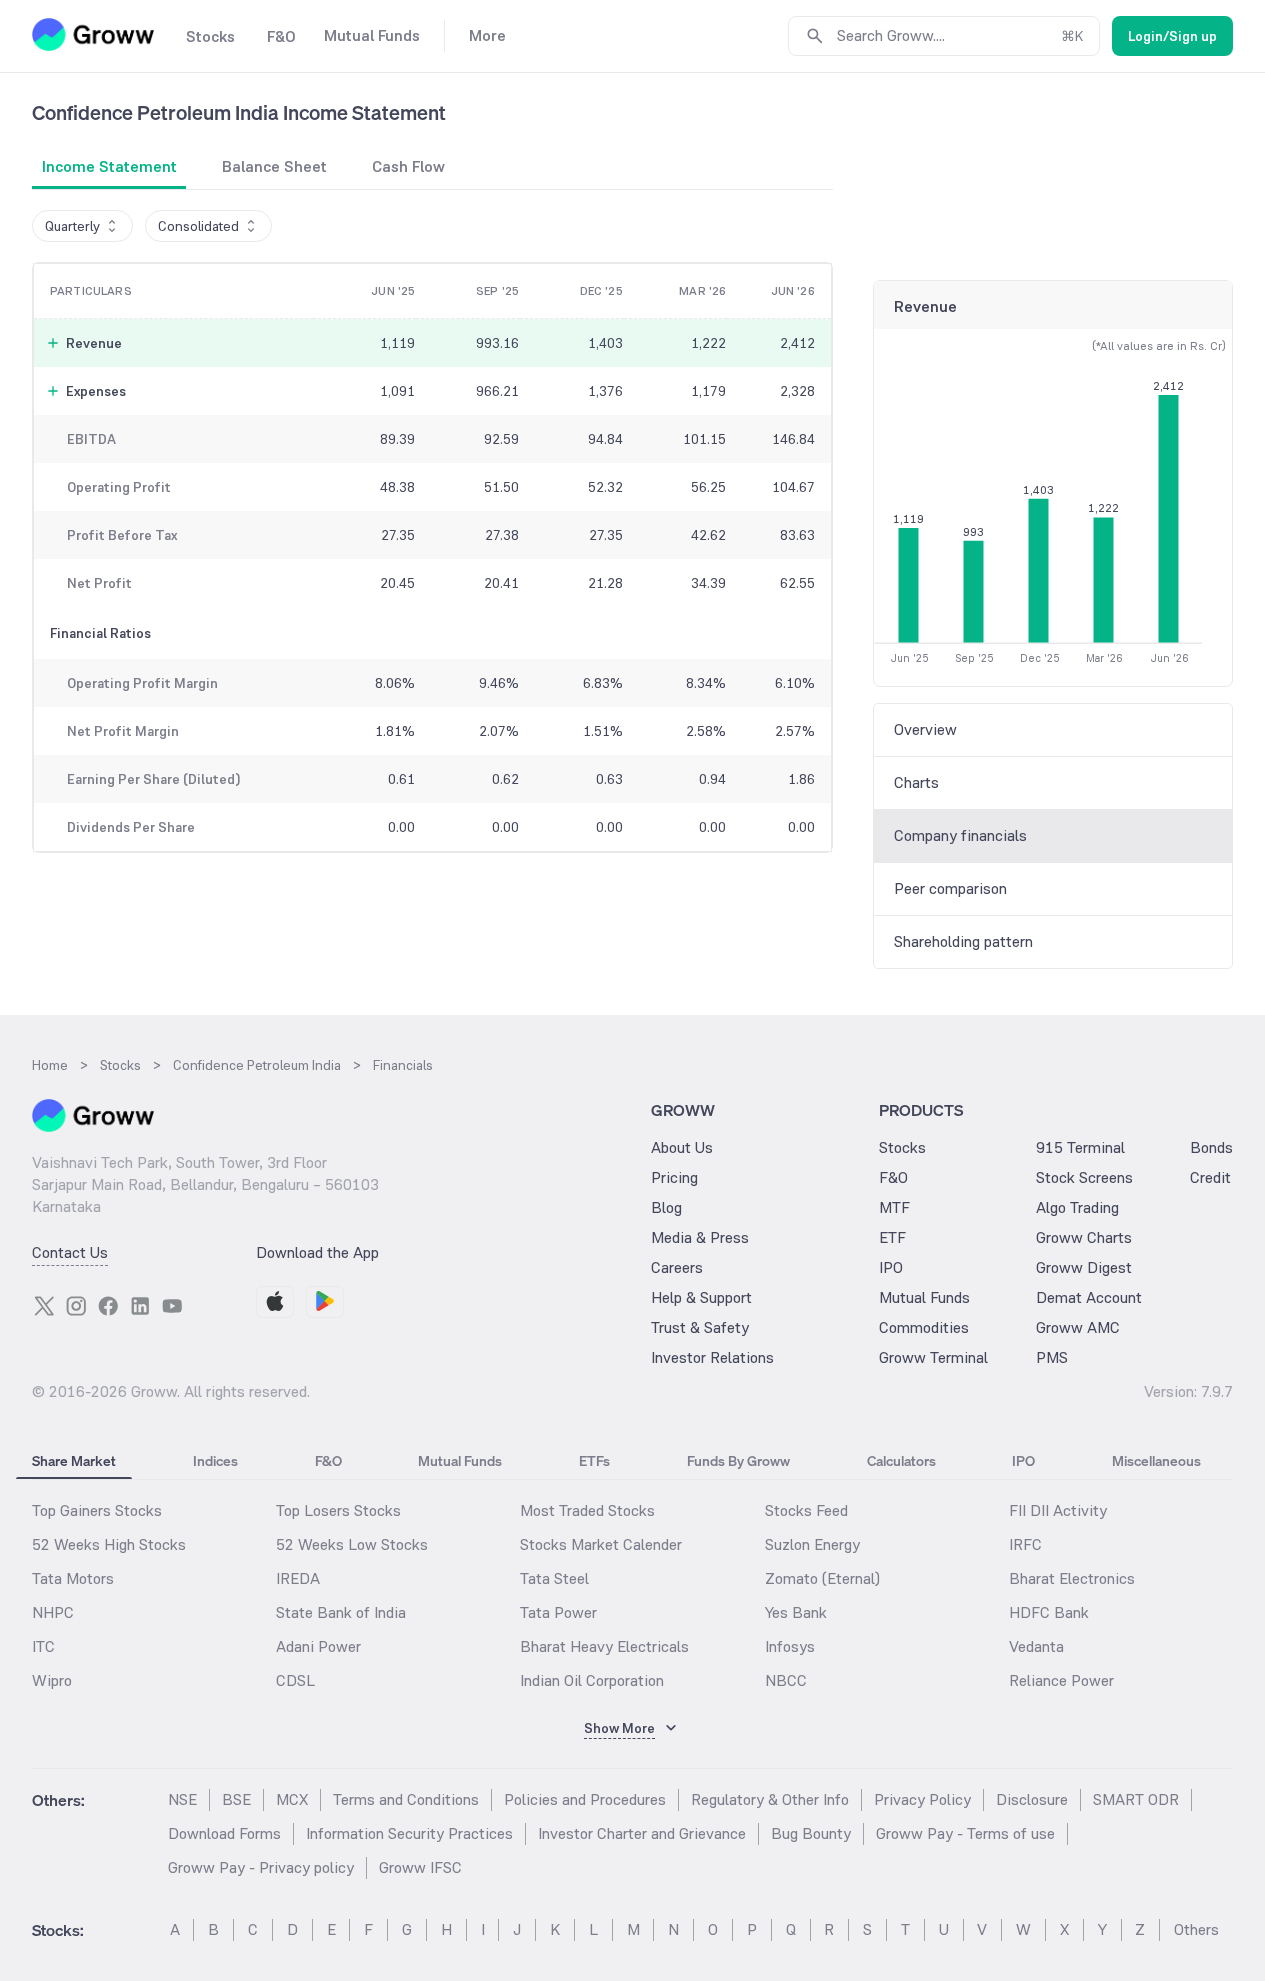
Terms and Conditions (406, 1799)
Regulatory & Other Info (770, 1799)
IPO (891, 1267)
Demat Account (1089, 1297)
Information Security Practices (409, 1833)
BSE (236, 1799)
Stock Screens (1084, 1177)
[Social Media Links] (44, 1306)
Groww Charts (1084, 1237)
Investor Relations (712, 1357)
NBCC (786, 1680)
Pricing (674, 1177)
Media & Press (700, 1237)
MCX (292, 1799)
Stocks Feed (806, 1510)
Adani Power (318, 1646)
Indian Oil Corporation (592, 1680)
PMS (1052, 1357)
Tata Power (558, 1612)
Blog (666, 1207)
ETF (892, 1237)
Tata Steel (554, 1578)
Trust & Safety (700, 1327)
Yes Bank (796, 1612)
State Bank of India (341, 1612)
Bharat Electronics (1072, 1578)
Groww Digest (1084, 1267)
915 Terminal (1080, 1147)
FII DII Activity (1058, 1510)
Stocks (902, 1147)
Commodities (924, 1327)
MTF (894, 1207)
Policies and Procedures (585, 1799)
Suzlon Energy (812, 1544)
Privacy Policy (922, 1799)
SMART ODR (1136, 1799)
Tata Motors (73, 1578)
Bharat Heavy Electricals (604, 1646)
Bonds (1211, 1147)
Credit (1210, 1177)
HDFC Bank (1049, 1612)
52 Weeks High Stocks (109, 1544)
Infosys (790, 1646)
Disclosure (1032, 1799)
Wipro (52, 1680)
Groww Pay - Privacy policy (261, 1867)
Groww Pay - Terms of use (965, 1833)
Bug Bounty (811, 1833)
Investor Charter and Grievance (642, 1833)
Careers (677, 1267)
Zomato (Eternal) (822, 1578)
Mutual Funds (924, 1297)
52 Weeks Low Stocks (352, 1544)
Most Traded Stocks (587, 1510)
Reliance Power (1061, 1680)
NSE (182, 1799)
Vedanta (1036, 1646)
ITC (43, 1646)
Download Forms (224, 1833)
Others (1196, 1929)
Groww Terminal (933, 1357)
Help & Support (701, 1297)
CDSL (295, 1680)
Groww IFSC (420, 1867)
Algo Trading (1077, 1207)
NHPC (53, 1612)
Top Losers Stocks (338, 1510)
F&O (893, 1177)
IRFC (1025, 1544)
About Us (682, 1147)
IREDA (298, 1578)
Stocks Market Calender (601, 1544)
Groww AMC (1078, 1327)
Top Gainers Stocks (97, 1510)
